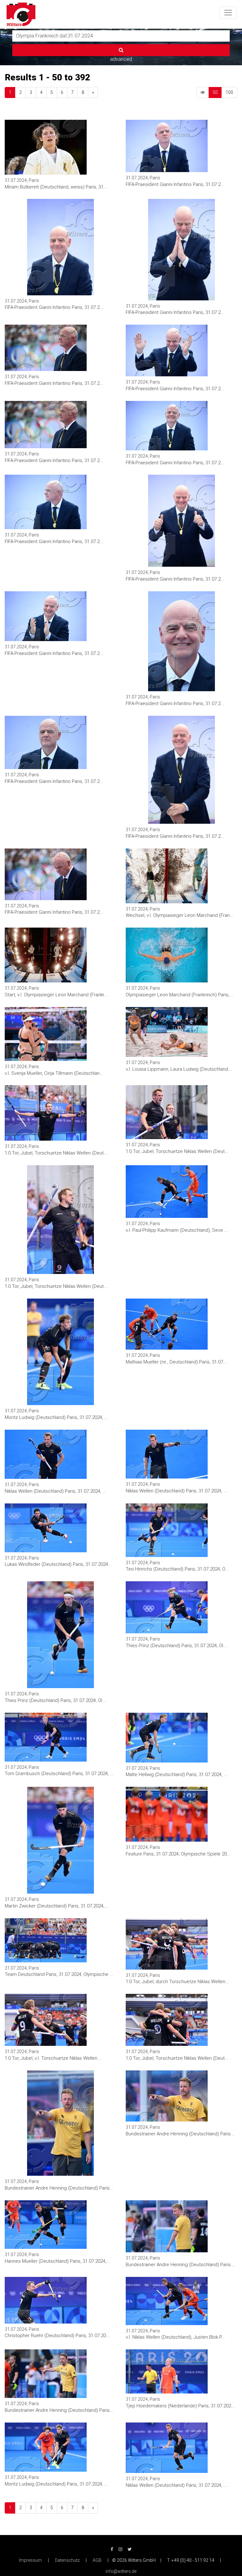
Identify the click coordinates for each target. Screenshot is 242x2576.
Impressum (30, 2560)
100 (229, 92)
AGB (97, 2560)
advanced (121, 59)
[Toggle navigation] (228, 13)
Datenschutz (67, 2560)
